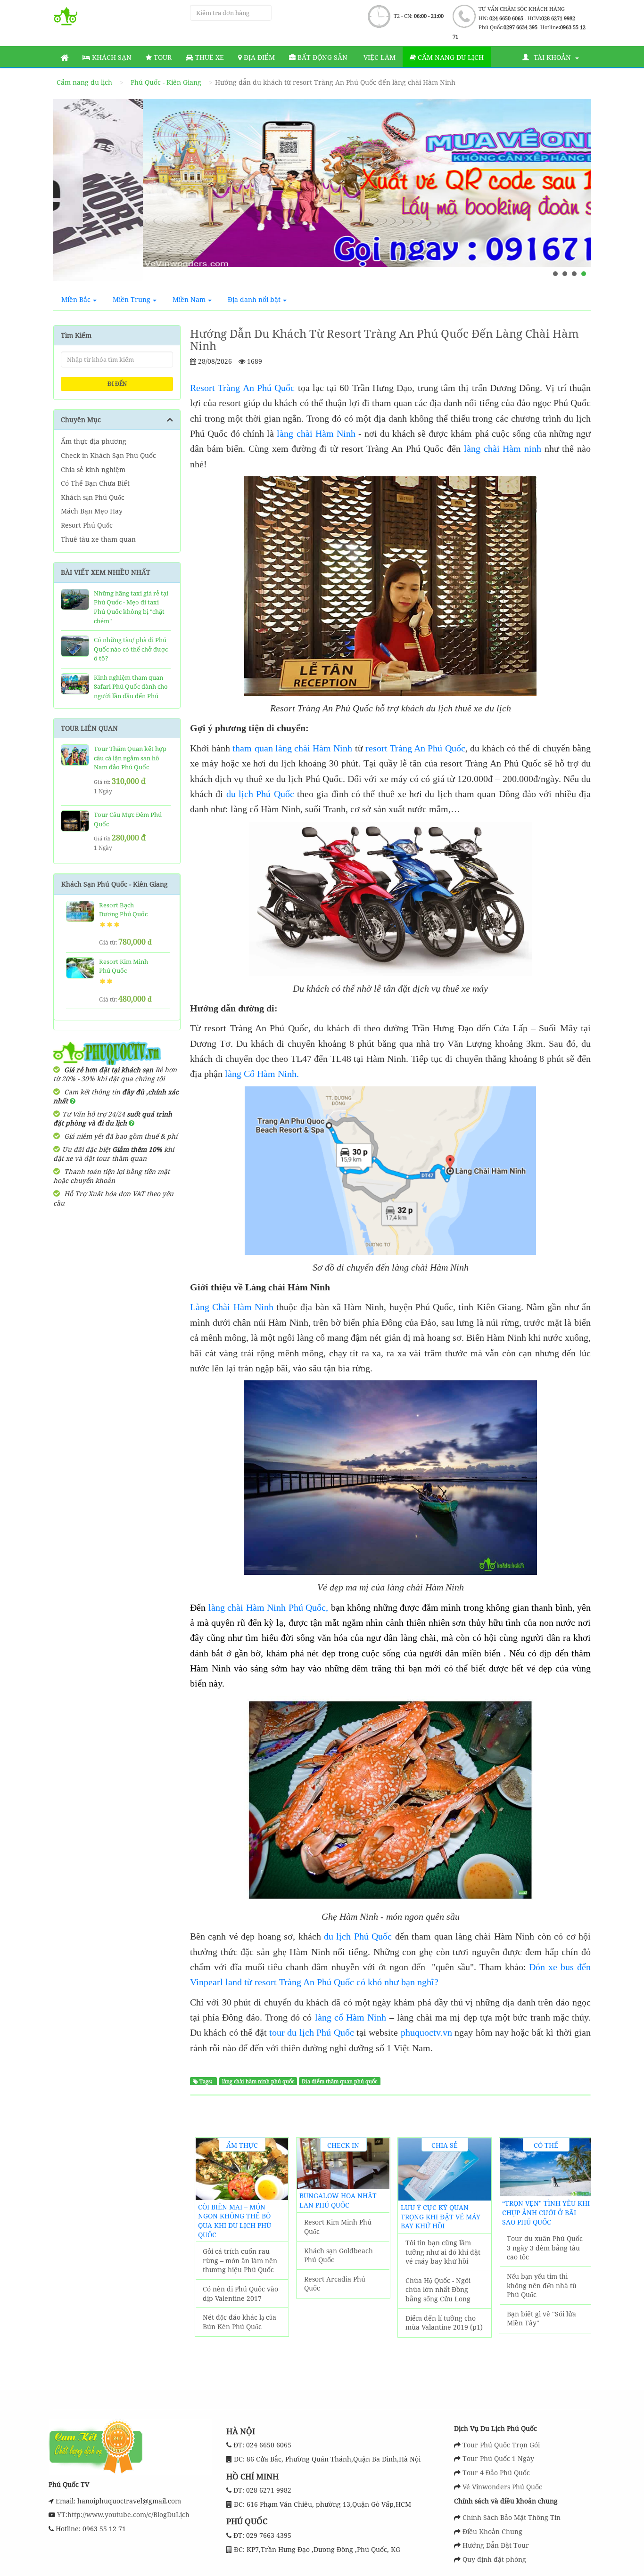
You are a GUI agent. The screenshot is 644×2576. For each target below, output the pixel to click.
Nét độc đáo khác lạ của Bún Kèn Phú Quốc (239, 2322)
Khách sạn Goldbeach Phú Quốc (339, 2255)
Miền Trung (132, 299)
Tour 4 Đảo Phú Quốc (496, 2473)
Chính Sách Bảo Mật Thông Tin (512, 2517)
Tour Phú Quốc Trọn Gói (501, 2445)
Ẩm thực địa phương (94, 441)
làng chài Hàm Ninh (316, 433)
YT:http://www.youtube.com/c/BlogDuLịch (122, 2515)
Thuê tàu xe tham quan (98, 539)
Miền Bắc (76, 299)
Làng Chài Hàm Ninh (232, 1307)
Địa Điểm (258, 57)
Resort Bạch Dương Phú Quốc (123, 910)
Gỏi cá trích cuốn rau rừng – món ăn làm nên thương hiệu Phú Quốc (240, 2260)
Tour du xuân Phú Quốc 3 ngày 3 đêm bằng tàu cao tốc (545, 2248)
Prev (69, 194)
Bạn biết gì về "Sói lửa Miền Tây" (541, 2319)
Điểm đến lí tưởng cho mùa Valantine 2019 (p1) (444, 2323)
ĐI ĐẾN (117, 384)
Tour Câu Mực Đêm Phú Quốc (128, 819)
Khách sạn (111, 57)
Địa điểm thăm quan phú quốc (339, 2081)
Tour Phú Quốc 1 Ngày (498, 2458)
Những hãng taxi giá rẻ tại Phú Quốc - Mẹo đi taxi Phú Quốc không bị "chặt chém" (131, 607)
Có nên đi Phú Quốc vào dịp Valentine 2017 (240, 2294)
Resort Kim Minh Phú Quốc (338, 2227)
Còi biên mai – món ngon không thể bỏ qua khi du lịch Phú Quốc (235, 2221)
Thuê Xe (209, 57)
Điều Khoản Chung (492, 2531)
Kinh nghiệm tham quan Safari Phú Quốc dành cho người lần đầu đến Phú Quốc (131, 691)
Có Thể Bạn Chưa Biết (95, 483)
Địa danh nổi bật (254, 299)
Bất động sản (322, 57)
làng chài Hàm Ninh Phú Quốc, (268, 1607)
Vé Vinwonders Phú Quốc (502, 2487)
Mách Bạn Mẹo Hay (92, 511)
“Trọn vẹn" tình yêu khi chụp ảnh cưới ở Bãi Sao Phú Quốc (546, 2212)
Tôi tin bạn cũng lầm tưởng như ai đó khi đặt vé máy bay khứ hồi (443, 2252)
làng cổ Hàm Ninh (349, 2017)
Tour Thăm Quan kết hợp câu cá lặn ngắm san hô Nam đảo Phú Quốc (130, 758)
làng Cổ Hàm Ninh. (262, 1074)
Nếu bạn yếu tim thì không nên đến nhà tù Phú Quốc (542, 2285)
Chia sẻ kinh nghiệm (93, 469)
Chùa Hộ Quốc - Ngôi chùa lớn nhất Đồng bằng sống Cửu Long (438, 2290)
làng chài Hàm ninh (503, 448)
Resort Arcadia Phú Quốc (335, 2284)
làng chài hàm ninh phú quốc (258, 2081)
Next (575, 194)
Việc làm (379, 57)
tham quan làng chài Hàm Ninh (292, 748)
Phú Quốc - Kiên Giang (166, 82)
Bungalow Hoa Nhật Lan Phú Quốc (338, 2200)
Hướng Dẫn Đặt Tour (496, 2545)
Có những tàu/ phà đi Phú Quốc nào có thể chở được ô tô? (131, 649)
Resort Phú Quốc (87, 525)
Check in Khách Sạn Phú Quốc (108, 455)
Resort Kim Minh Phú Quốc (124, 966)
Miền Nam (189, 299)
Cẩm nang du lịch (450, 57)
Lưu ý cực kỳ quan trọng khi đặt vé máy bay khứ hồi (441, 2217)
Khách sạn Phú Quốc (93, 497)
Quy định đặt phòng (494, 2559)
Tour (162, 57)
